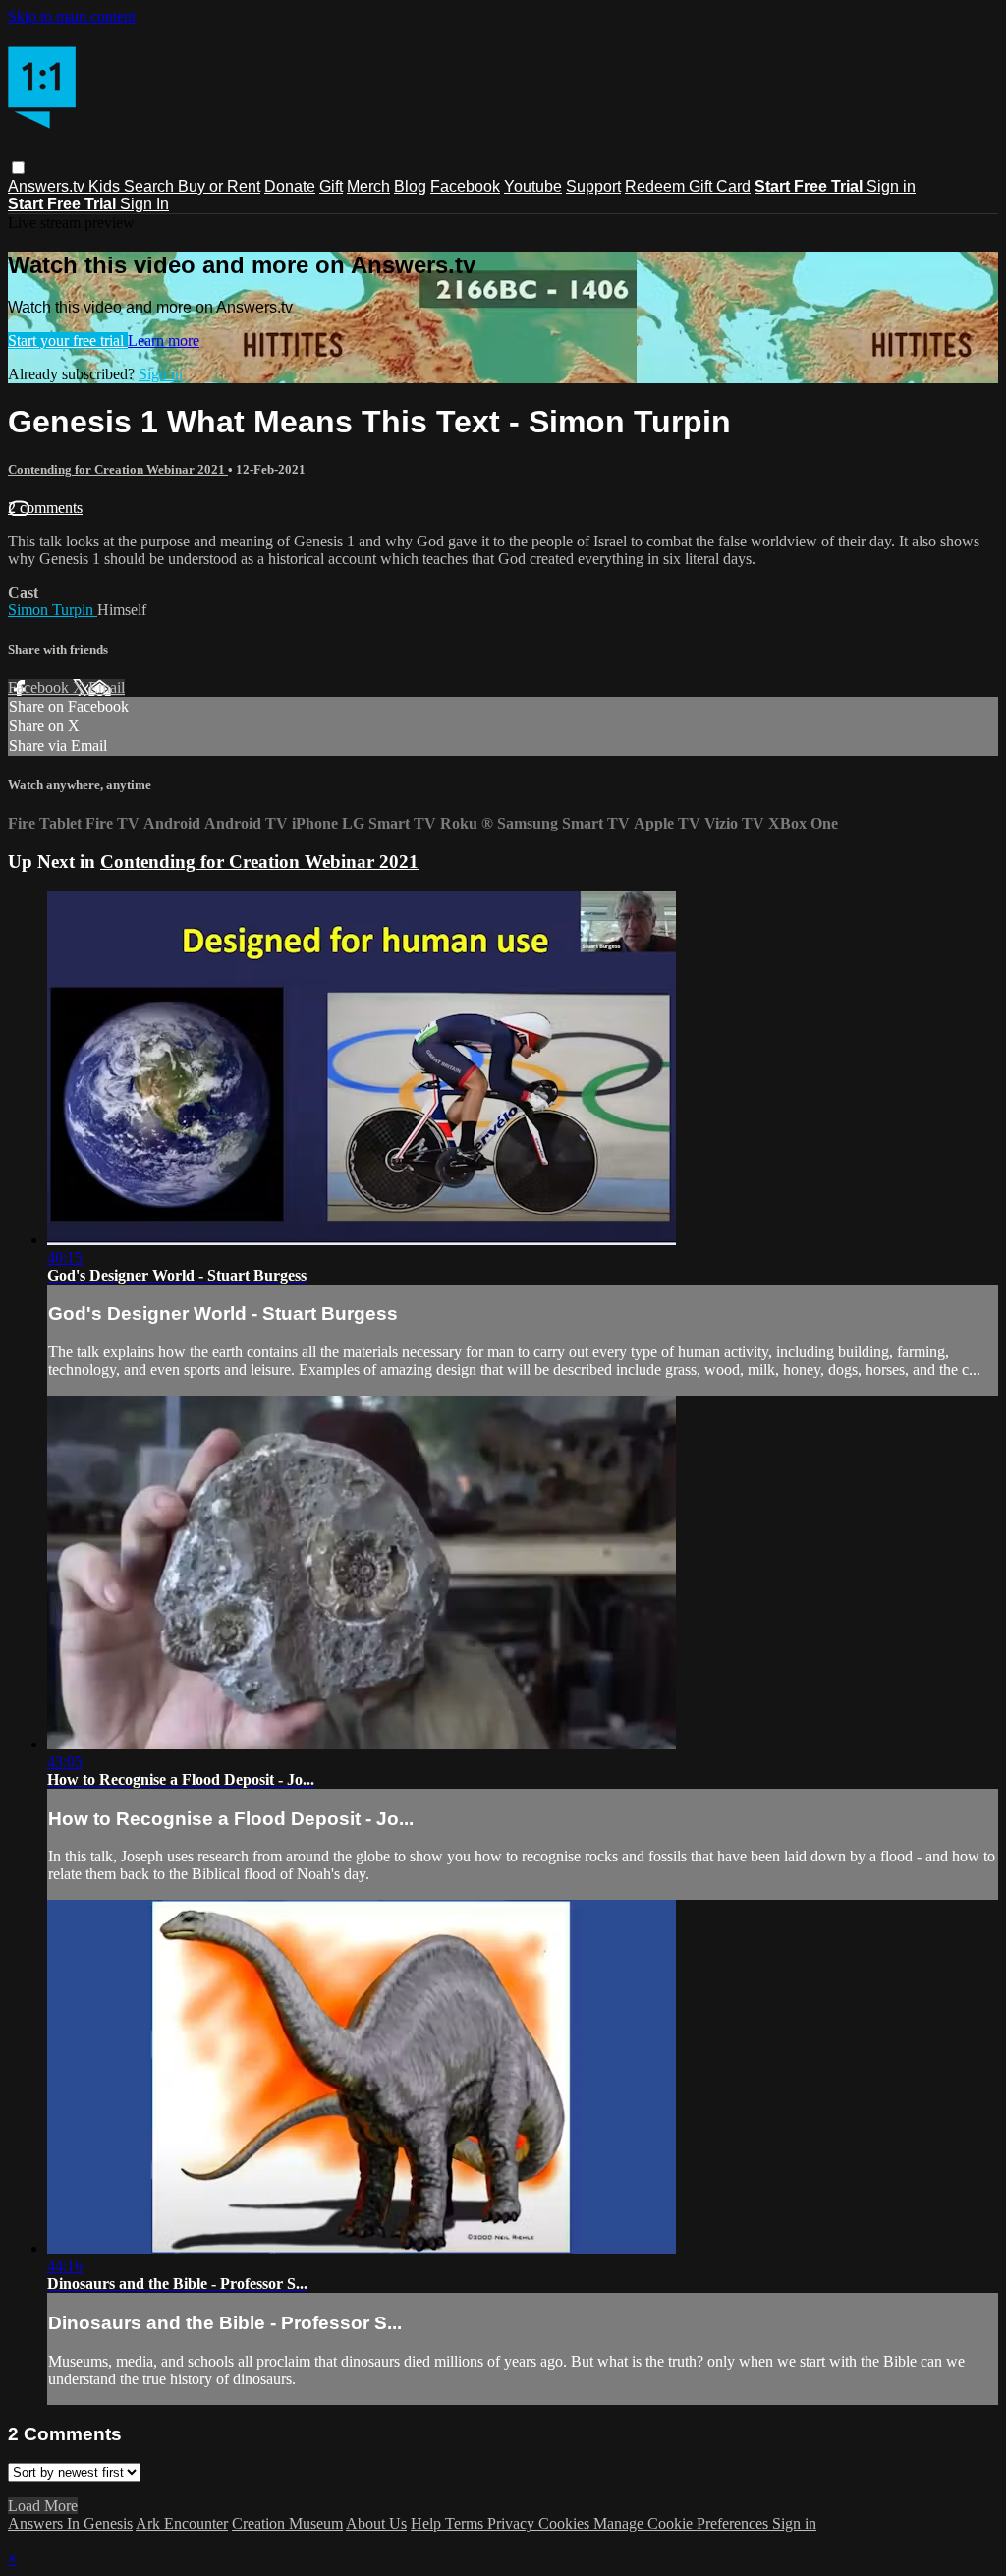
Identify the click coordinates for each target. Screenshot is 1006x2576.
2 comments (45, 508)
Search (151, 186)
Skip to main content (72, 16)
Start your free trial (68, 341)
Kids (106, 186)
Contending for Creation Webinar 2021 (118, 469)
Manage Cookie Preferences (683, 2523)
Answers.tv (48, 186)
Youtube (533, 186)
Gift (331, 186)
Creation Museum (287, 2523)
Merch (368, 186)
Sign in (891, 186)
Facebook (465, 186)
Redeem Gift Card (688, 186)
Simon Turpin (53, 610)
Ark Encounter (182, 2523)
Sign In (144, 204)
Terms (466, 2523)
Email (107, 687)
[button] (18, 168)
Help (428, 2523)
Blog (410, 186)
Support (593, 186)
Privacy (513, 2523)
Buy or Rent (219, 186)
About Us (376, 2523)
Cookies (566, 2523)
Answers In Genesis (70, 2523)
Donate (290, 186)
